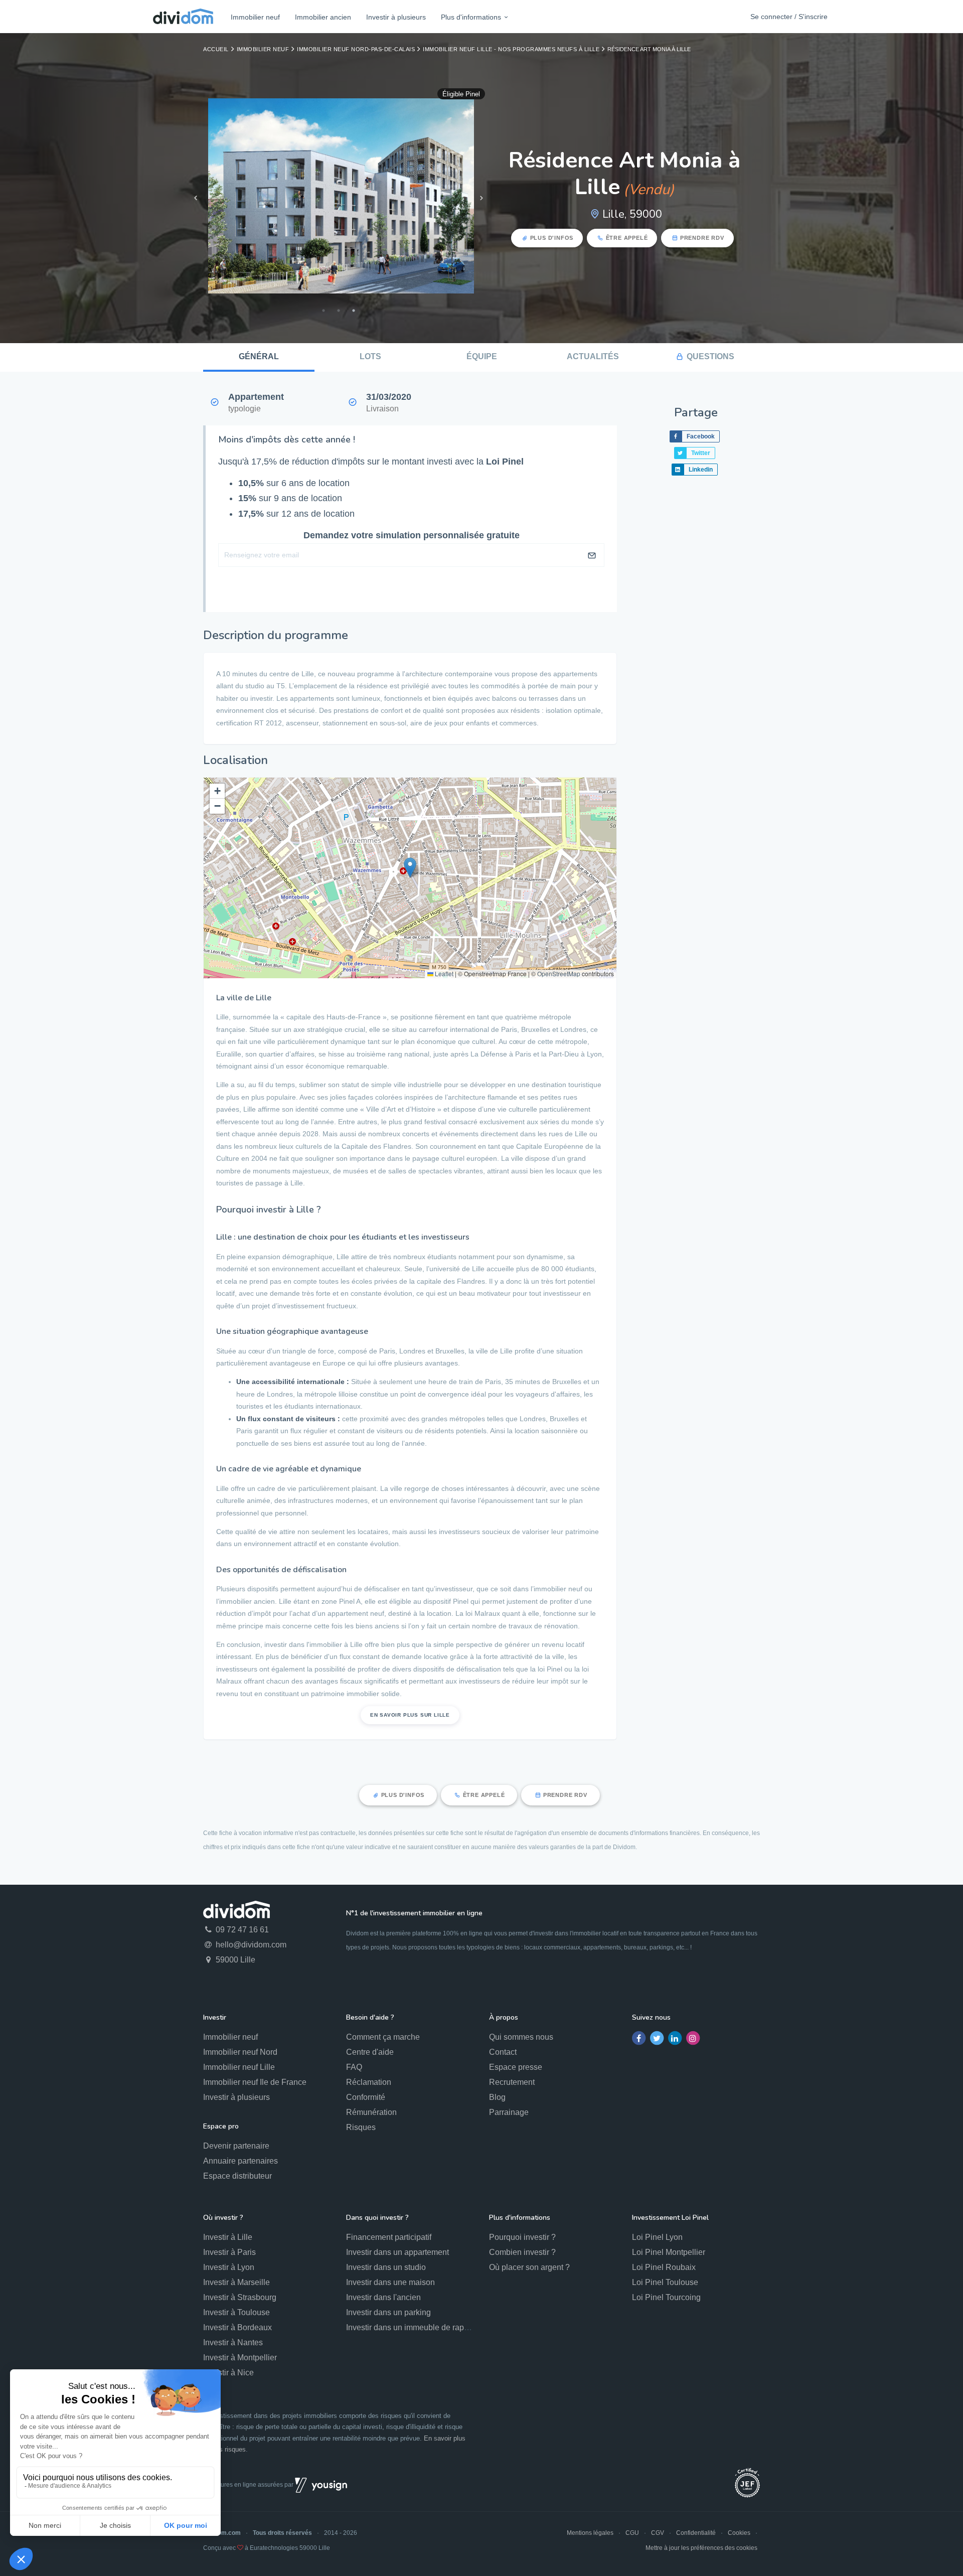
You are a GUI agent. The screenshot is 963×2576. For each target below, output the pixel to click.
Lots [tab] (370, 356)
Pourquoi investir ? (522, 2237)
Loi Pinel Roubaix (664, 2267)
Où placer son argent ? (529, 2267)
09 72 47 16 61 (241, 1930)
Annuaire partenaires (240, 2161)
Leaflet (443, 973)
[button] (410, 868)
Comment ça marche (383, 2037)
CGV (658, 2533)
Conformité (366, 2097)
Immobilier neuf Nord (240, 2052)
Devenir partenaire (236, 2146)
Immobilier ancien (323, 17)
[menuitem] (255, 17)
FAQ (354, 2067)
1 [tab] (324, 311)
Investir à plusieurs (396, 17)
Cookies (739, 2533)
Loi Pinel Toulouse (665, 2282)
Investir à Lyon (229, 2267)
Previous (196, 198)
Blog (497, 2097)
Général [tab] (259, 356)
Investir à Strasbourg (240, 2297)
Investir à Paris (229, 2252)
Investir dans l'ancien (383, 2297)
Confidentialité (696, 2533)
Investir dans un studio (386, 2267)
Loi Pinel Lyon (657, 2237)
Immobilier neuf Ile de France (255, 2082)
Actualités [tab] (593, 356)
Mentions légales (590, 2533)
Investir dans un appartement (397, 2252)
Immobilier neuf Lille (239, 2067)
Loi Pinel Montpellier (669, 2252)
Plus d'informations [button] (471, 17)
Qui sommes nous (521, 2037)
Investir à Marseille (236, 2282)
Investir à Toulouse (236, 2312)
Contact (503, 2052)
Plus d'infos (552, 238)
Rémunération (371, 2112)
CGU (632, 2533)
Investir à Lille (228, 2237)
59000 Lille (234, 1960)
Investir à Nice (228, 2373)
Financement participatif (389, 2237)
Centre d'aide (370, 2052)
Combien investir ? (522, 2252)
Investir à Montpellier (240, 2358)
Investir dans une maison (390, 2282)
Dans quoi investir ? (377, 2218)
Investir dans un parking (388, 2312)
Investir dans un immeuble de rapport (412, 2327)
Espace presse (516, 2067)
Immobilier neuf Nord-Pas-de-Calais (356, 49)
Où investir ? (223, 2218)
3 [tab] (354, 311)
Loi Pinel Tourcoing (666, 2297)
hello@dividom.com (250, 1945)
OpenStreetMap (559, 973)
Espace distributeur (237, 2176)
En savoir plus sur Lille (410, 1715)
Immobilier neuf (255, 17)
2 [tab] (339, 311)
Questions (710, 356)
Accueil (216, 49)
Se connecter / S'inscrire (789, 17)
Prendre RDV (702, 238)
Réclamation (369, 2082)
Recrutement (512, 2082)
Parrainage (509, 2112)
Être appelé (627, 238)
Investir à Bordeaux (237, 2327)
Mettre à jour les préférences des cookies (701, 2548)
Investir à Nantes (233, 2342)
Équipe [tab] (482, 356)
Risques (361, 2127)
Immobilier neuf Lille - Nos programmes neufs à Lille (511, 49)
